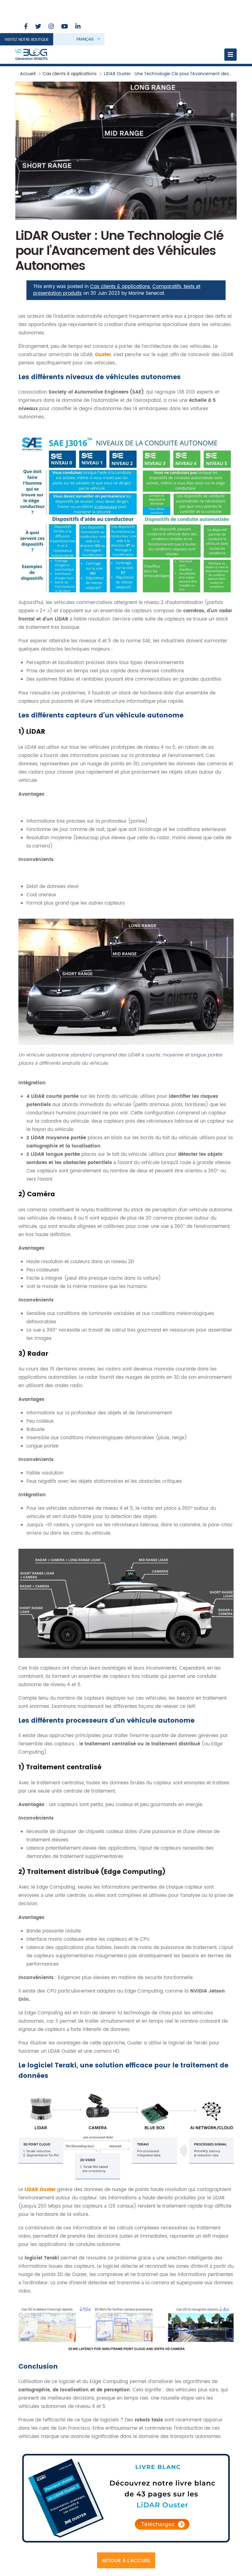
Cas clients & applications (70, 74)
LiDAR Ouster (40, 2190)
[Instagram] (51, 27)
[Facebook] (26, 27)
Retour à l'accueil (126, 2561)
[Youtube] (65, 27)
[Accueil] (31, 55)
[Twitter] (38, 27)
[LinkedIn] (78, 27)
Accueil (28, 74)
